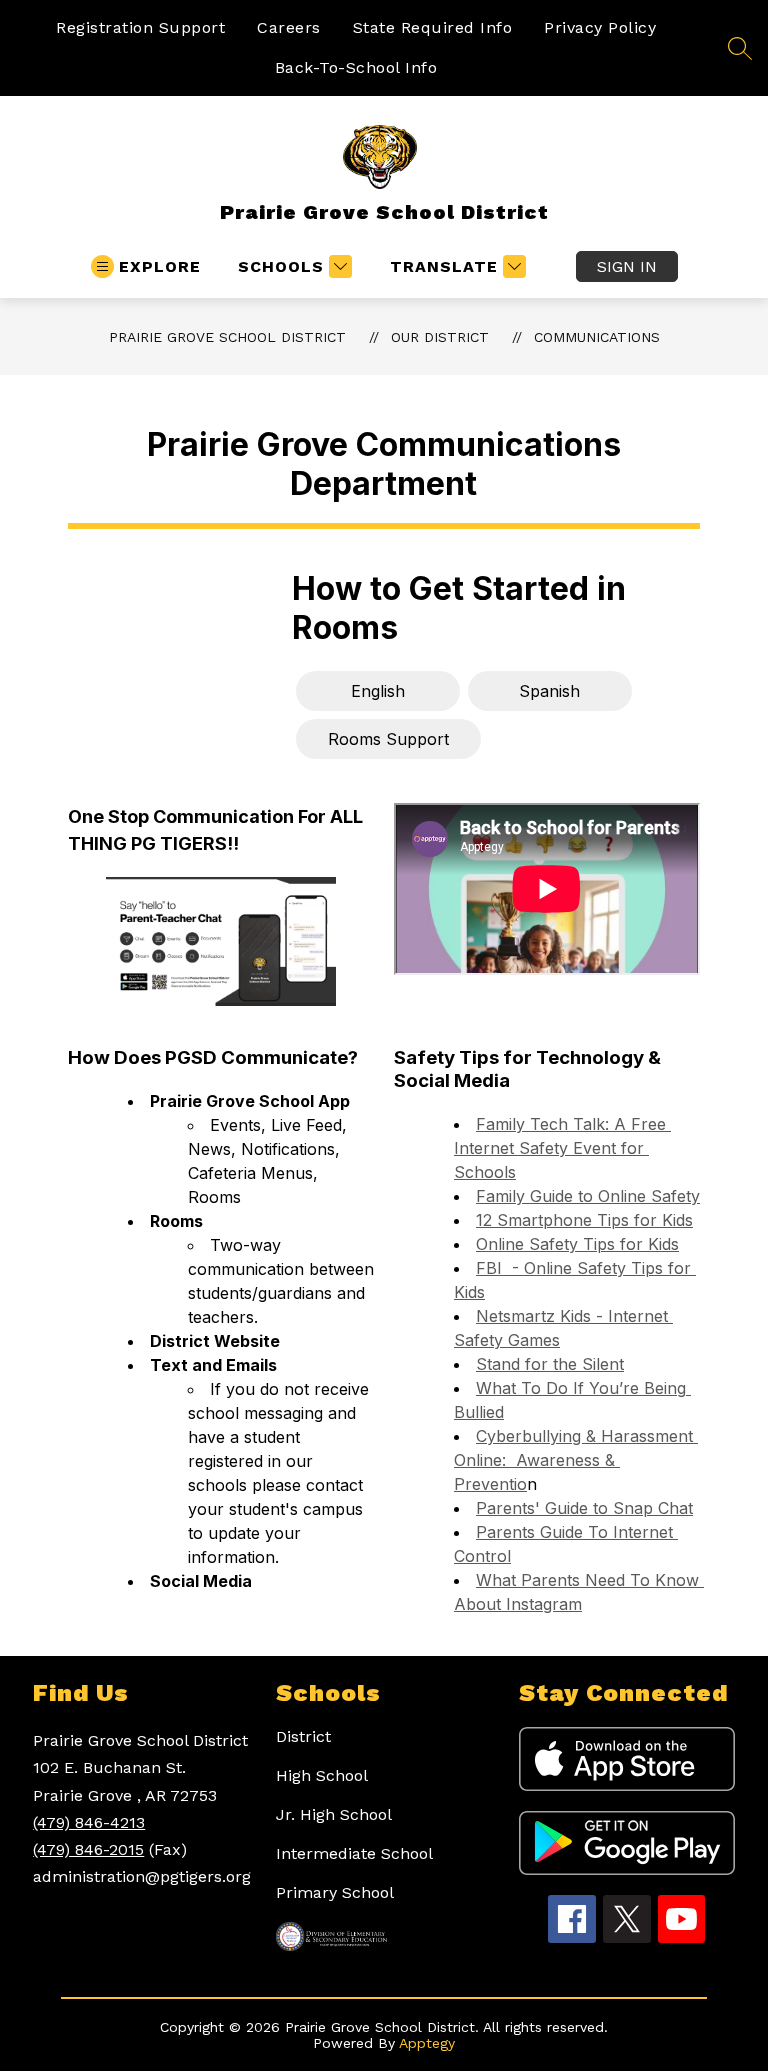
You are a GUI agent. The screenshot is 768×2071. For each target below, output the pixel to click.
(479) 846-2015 (88, 1849)
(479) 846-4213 (89, 1822)
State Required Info (433, 27)
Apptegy (427, 2043)
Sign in (627, 266)
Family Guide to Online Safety (588, 1196)
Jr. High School (334, 1814)
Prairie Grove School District (227, 337)
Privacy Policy (600, 27)
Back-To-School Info (356, 67)
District (303, 1736)
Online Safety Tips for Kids (577, 1244)
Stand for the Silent (550, 1364)
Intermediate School (354, 1853)
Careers (289, 27)
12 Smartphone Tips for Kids (584, 1220)
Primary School (335, 1892)
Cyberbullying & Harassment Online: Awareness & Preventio (576, 1460)
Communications (597, 337)
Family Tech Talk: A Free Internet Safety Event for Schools (562, 1148)
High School (322, 1775)
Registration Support (140, 27)
